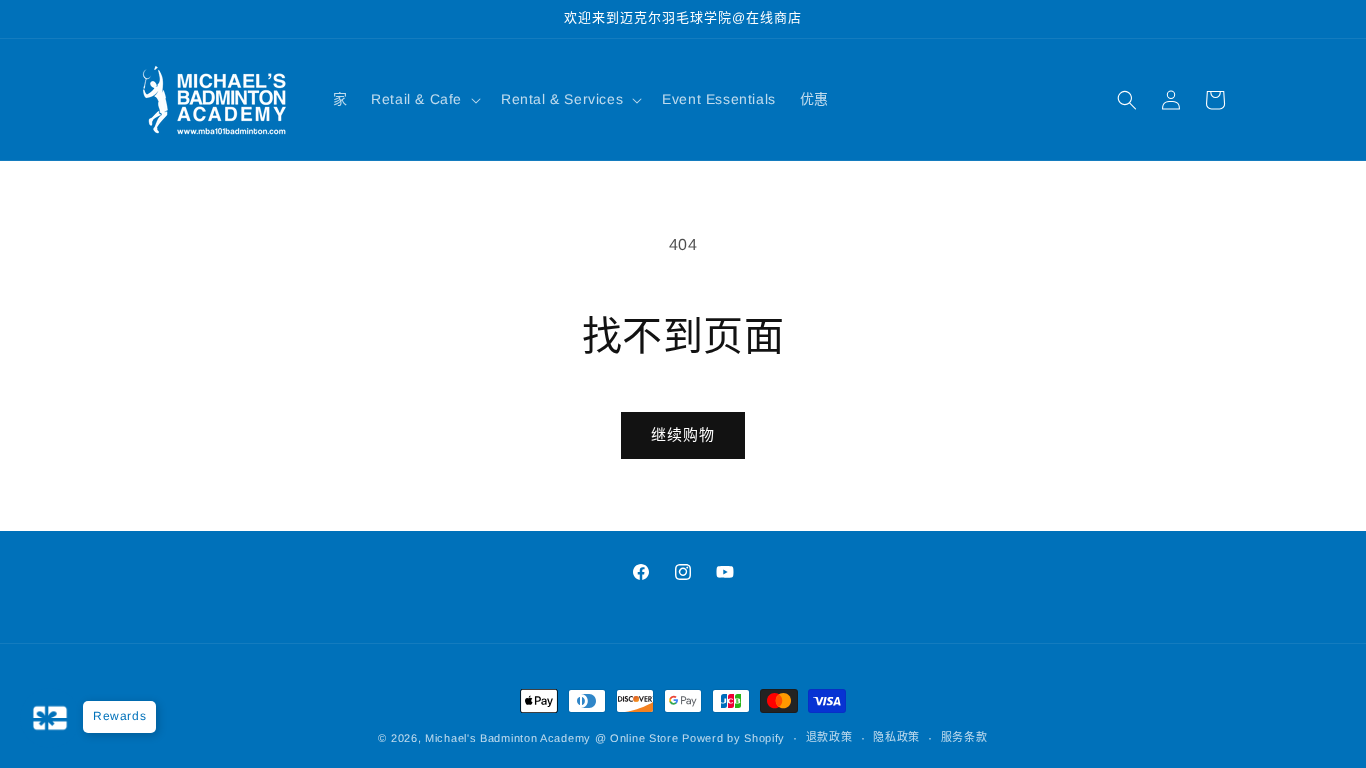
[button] (424, 99)
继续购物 (683, 434)
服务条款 (964, 737)
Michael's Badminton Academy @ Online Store (551, 738)
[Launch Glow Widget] (50, 718)
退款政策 (829, 737)
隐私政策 (896, 737)
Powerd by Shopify (733, 738)
